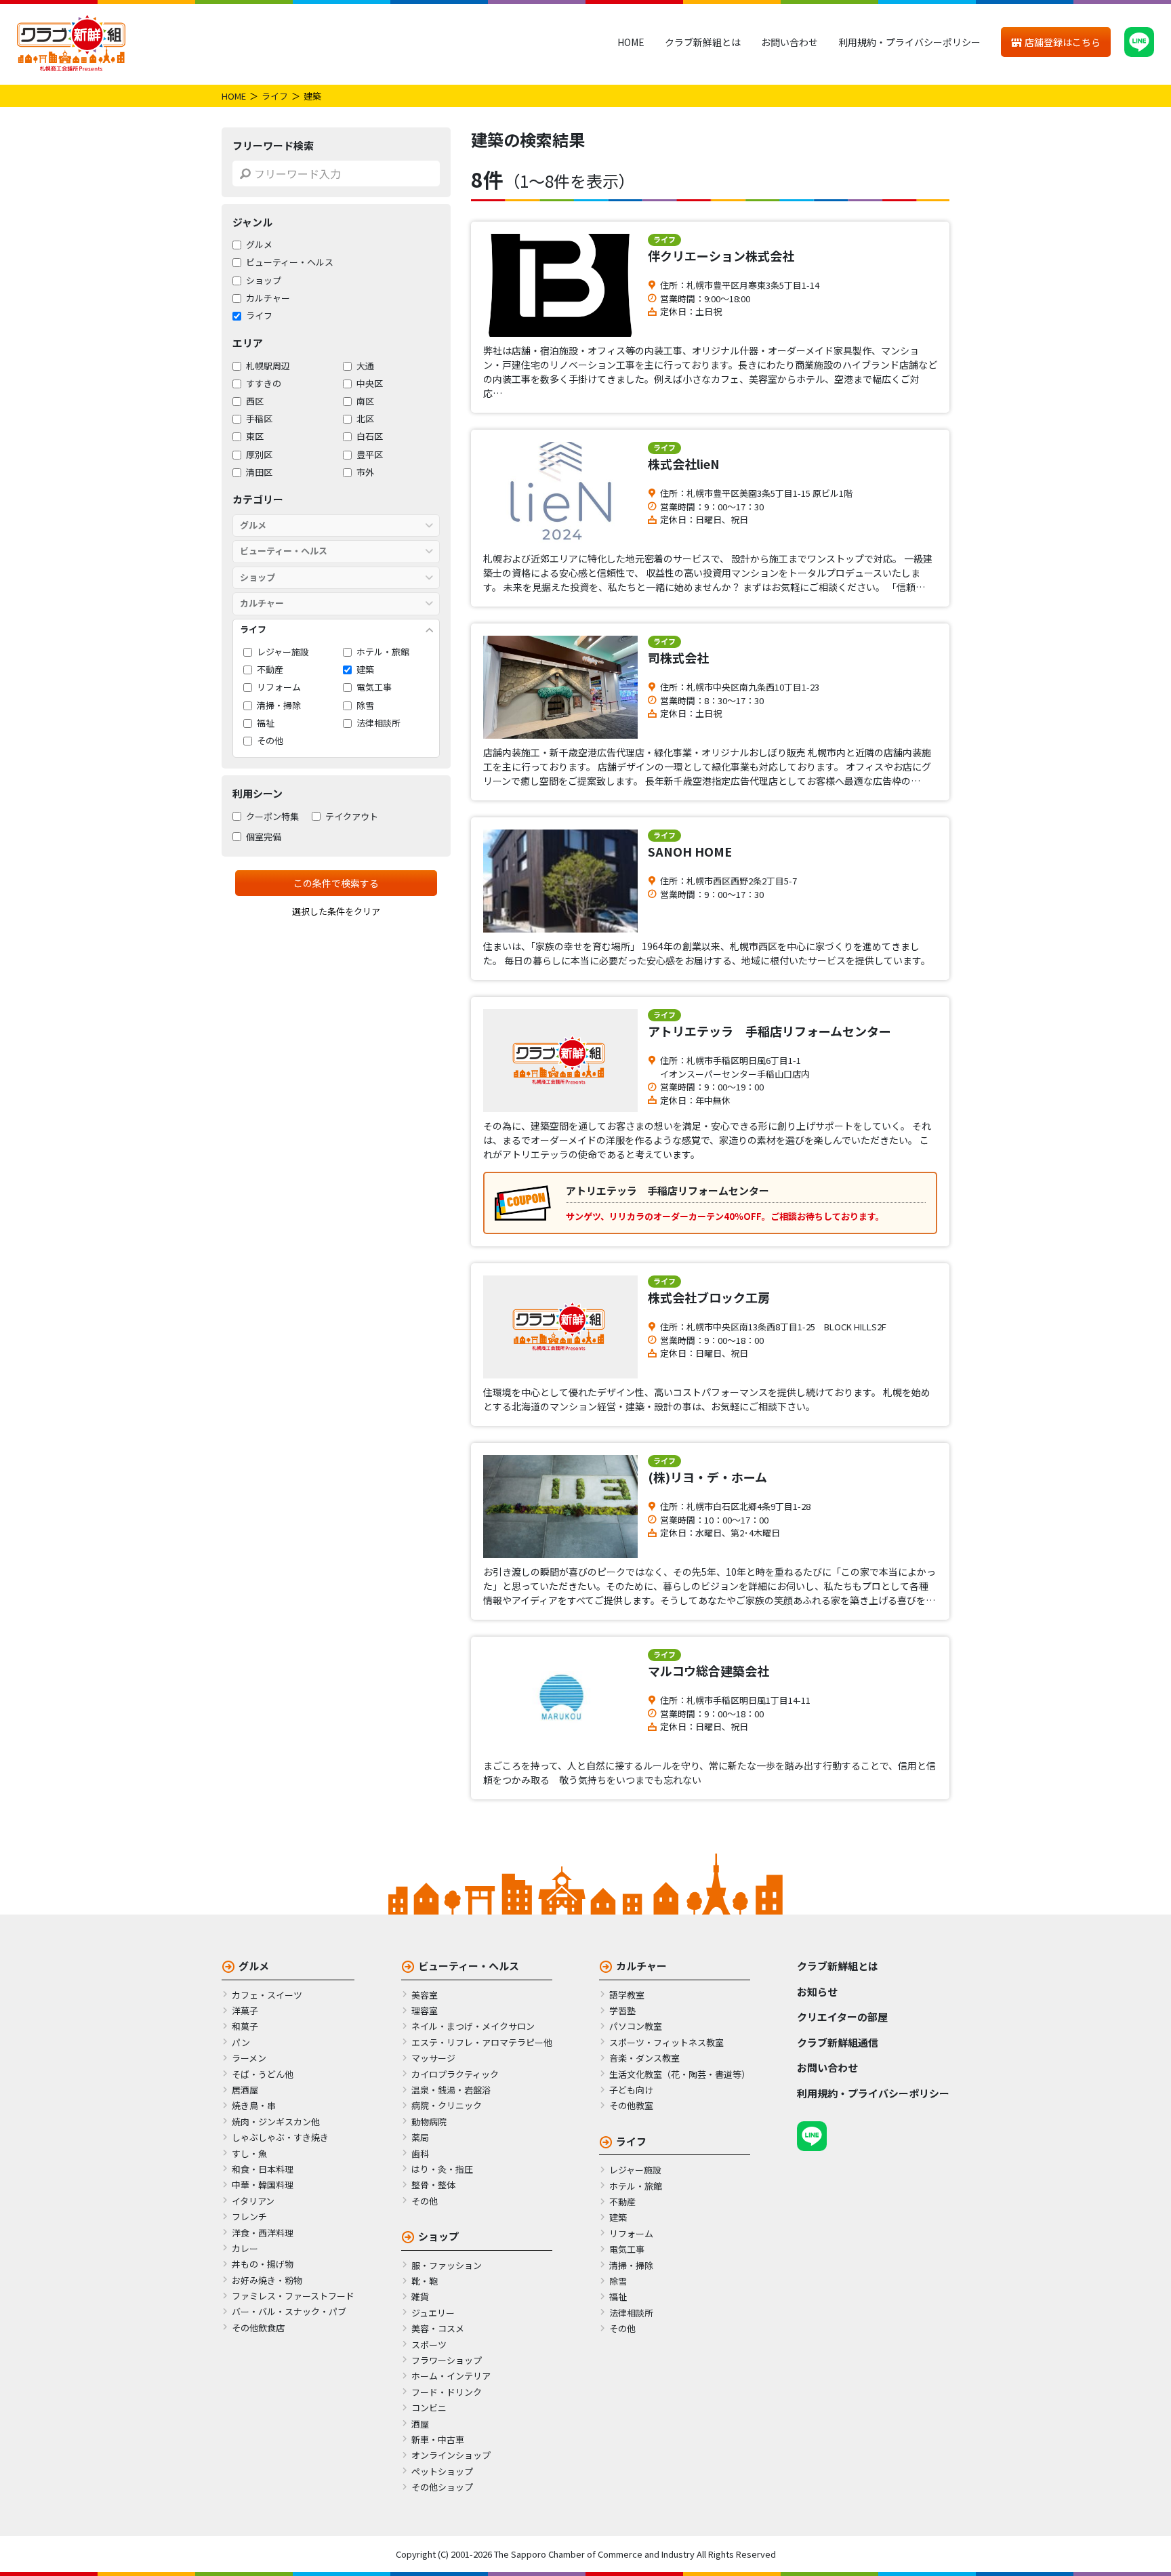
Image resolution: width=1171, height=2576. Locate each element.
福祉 (266, 723)
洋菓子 (245, 2010)
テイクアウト (352, 817)
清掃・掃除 (279, 706)
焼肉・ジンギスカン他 (276, 2122)
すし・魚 (249, 2153)
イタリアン (253, 2201)
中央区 (370, 384)
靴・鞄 (425, 2281)
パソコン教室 (636, 2026)
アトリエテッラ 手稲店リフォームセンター (769, 1031)
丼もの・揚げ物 (263, 2264)
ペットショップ (442, 2471)
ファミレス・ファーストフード (293, 2296)
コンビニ (429, 2408)
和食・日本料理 (263, 2169)
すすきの (264, 384)
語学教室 (627, 1995)
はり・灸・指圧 (442, 2169)
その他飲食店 (258, 2328)
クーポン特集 (272, 817)
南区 (365, 401)
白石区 (370, 437)
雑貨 (420, 2296)
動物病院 (429, 2122)
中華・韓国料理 (263, 2185)
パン (241, 2042)
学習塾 (622, 2010)
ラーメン (249, 2058)
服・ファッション (447, 2265)
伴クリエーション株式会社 (721, 255)
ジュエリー (433, 2313)
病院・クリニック (447, 2105)
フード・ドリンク (447, 2392)
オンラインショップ (451, 2455)
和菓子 (245, 2026)
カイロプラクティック (455, 2074)
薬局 (420, 2137)
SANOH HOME (690, 851)
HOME (631, 42)
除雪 (365, 706)
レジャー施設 (283, 652)
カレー (245, 2248)
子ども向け (631, 2090)
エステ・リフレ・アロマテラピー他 (482, 2042)
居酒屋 (245, 2090)
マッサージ (433, 2058)
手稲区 (259, 419)
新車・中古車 (438, 2439)
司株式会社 (678, 657)
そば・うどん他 (263, 2074)
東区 (255, 437)
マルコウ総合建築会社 (708, 1671)
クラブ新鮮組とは (703, 42)
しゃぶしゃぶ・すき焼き (280, 2137)
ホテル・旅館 (383, 652)
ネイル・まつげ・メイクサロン (473, 2026)
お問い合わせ (789, 42)
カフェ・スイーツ (267, 1995)
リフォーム (279, 688)
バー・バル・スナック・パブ (289, 2311)
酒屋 (420, 2424)
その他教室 (631, 2105)
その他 (270, 741)
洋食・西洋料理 (263, 2233)
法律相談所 (378, 723)
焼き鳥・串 (254, 2105)
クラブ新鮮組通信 (838, 2042)
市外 (365, 472)
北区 (365, 419)
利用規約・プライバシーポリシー (909, 42)
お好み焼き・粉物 (267, 2280)
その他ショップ (442, 2487)
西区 (255, 401)
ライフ (275, 96)
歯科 (420, 2153)
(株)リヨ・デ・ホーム (707, 1477)
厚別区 (259, 455)
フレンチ (249, 2216)
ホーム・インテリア (451, 2376)
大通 (365, 366)
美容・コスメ (438, 2328)
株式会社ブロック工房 (709, 1297)
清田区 (259, 472)
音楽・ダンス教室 (644, 2058)
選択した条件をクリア (336, 911)
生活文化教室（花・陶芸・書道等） (680, 2074)
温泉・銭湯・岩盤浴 (451, 2090)
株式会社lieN (684, 464)
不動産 (270, 670)
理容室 (425, 2010)
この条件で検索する (336, 883)
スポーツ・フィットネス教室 (666, 2042)
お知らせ (817, 1991)
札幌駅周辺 (268, 366)
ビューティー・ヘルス (290, 263)
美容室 (425, 1995)
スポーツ (429, 2345)
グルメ (259, 245)
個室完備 (264, 837)
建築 (365, 670)
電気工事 (374, 688)
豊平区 (370, 455)
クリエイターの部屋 (842, 2017)
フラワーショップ (447, 2360)
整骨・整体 (433, 2185)
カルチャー (268, 298)
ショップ (264, 281)
